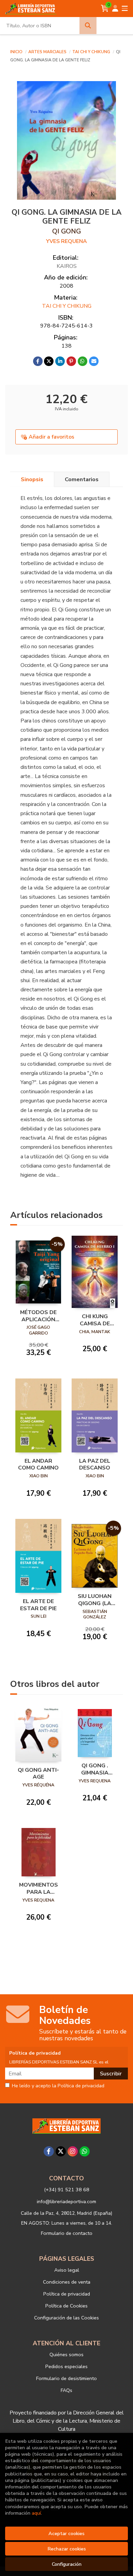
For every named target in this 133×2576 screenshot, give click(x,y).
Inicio (16, 52)
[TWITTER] (61, 2151)
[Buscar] (88, 26)
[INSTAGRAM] (73, 2151)
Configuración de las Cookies (66, 2318)
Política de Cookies (66, 2306)
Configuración (67, 2564)
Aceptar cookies (66, 2533)
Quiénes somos (66, 2354)
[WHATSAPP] (85, 2151)
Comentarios (82, 479)
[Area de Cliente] (115, 9)
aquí (36, 2513)
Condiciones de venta (67, 2282)
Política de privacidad (67, 2294)
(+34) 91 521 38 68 (67, 2190)
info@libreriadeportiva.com (66, 2201)
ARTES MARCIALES (48, 52)
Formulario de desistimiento (66, 2378)
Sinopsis (32, 479)
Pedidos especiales (66, 2366)
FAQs (66, 2390)
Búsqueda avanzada (115, 26)
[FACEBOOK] (49, 2151)
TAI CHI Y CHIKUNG (92, 52)
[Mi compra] (105, 9)
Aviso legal (67, 2270)
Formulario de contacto (67, 2233)
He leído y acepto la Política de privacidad (58, 2086)
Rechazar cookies (67, 2549)
